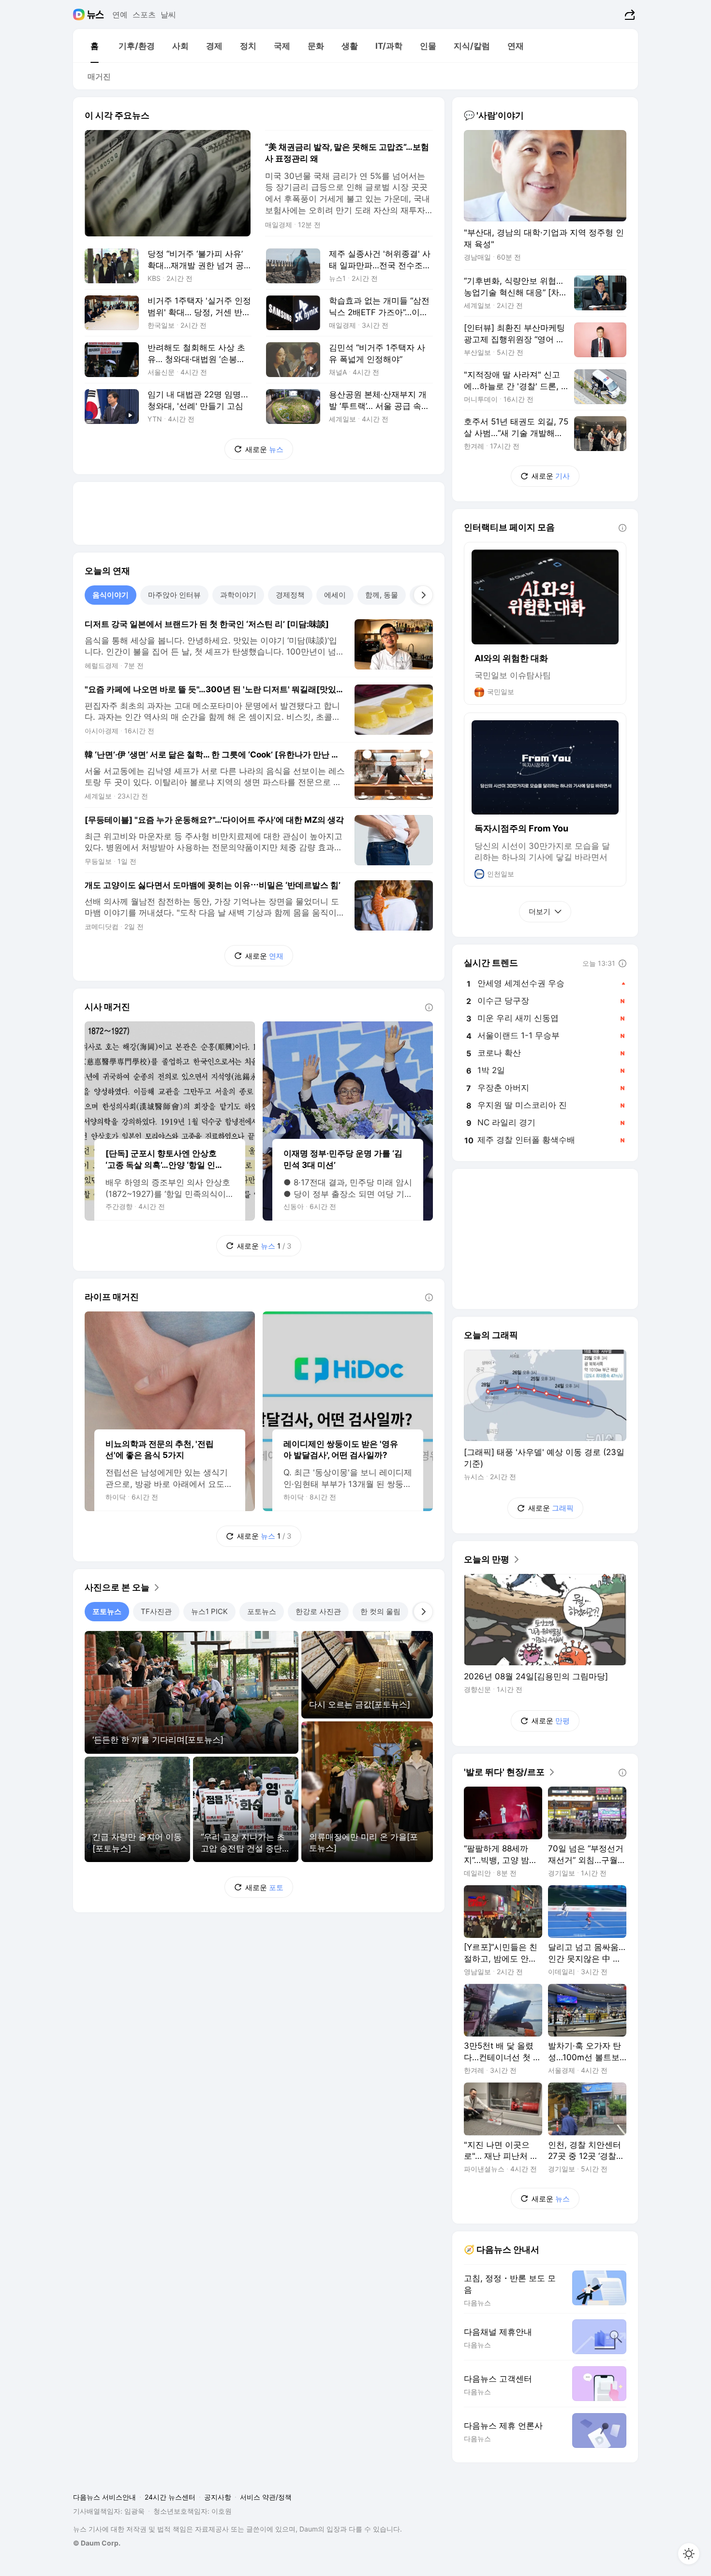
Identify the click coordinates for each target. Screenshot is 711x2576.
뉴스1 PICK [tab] (209, 1611)
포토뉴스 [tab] (107, 1611)
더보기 (540, 911)
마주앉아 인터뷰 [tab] (174, 595)
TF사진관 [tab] (156, 1611)
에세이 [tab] (335, 595)
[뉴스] (96, 15)
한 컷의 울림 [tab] (380, 1611)
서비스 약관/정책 (266, 2497)
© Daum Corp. (97, 2543)
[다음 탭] (423, 595)
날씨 (168, 15)
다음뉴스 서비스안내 (104, 2497)
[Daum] (80, 15)
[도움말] (429, 1007)
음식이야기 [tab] (111, 595)
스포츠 (144, 15)
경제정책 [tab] (290, 595)
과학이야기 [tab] (238, 595)
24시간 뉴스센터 (170, 2497)
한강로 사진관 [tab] (318, 1611)
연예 (120, 15)
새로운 (264, 449)
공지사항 (218, 2497)
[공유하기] (629, 15)
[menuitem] (94, 46)
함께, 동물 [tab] (382, 595)
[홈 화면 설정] (689, 2554)
